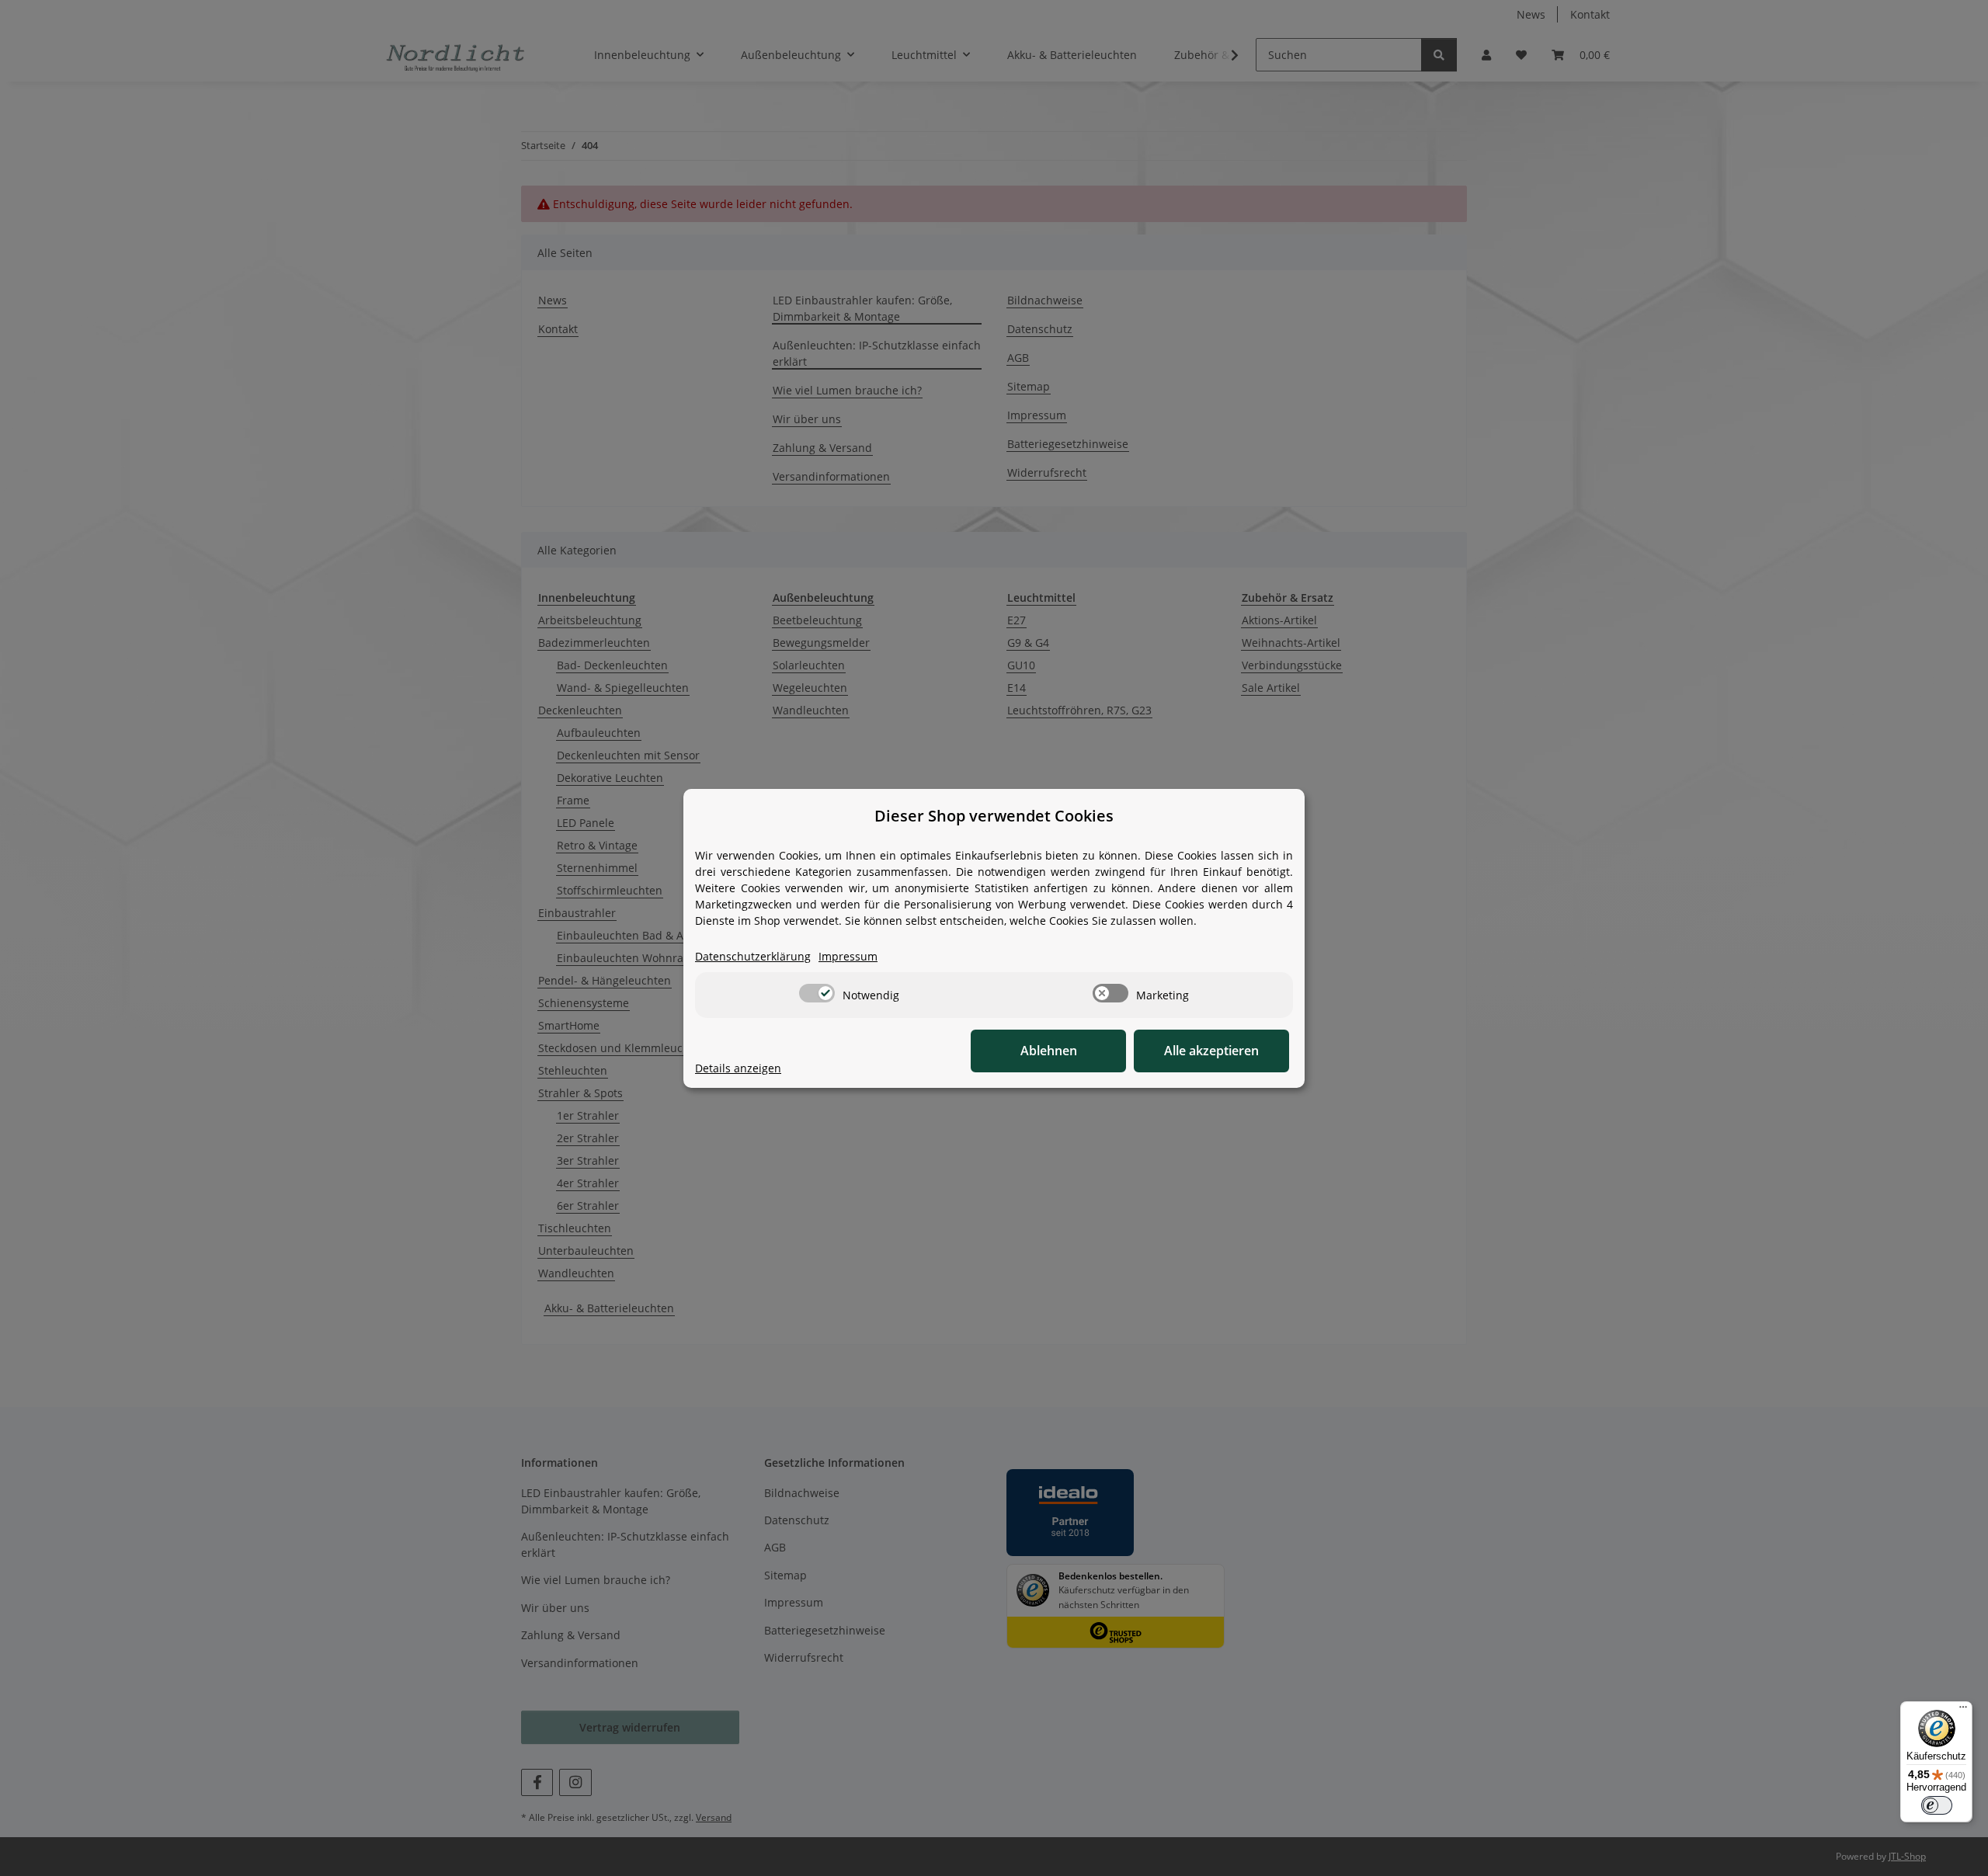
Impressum (848, 956)
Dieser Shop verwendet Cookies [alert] (994, 816)
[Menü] (1963, 1711)
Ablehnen (1049, 1051)
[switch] (817, 993)
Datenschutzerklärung (753, 956)
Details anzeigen (738, 1068)
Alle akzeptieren (1211, 1051)
